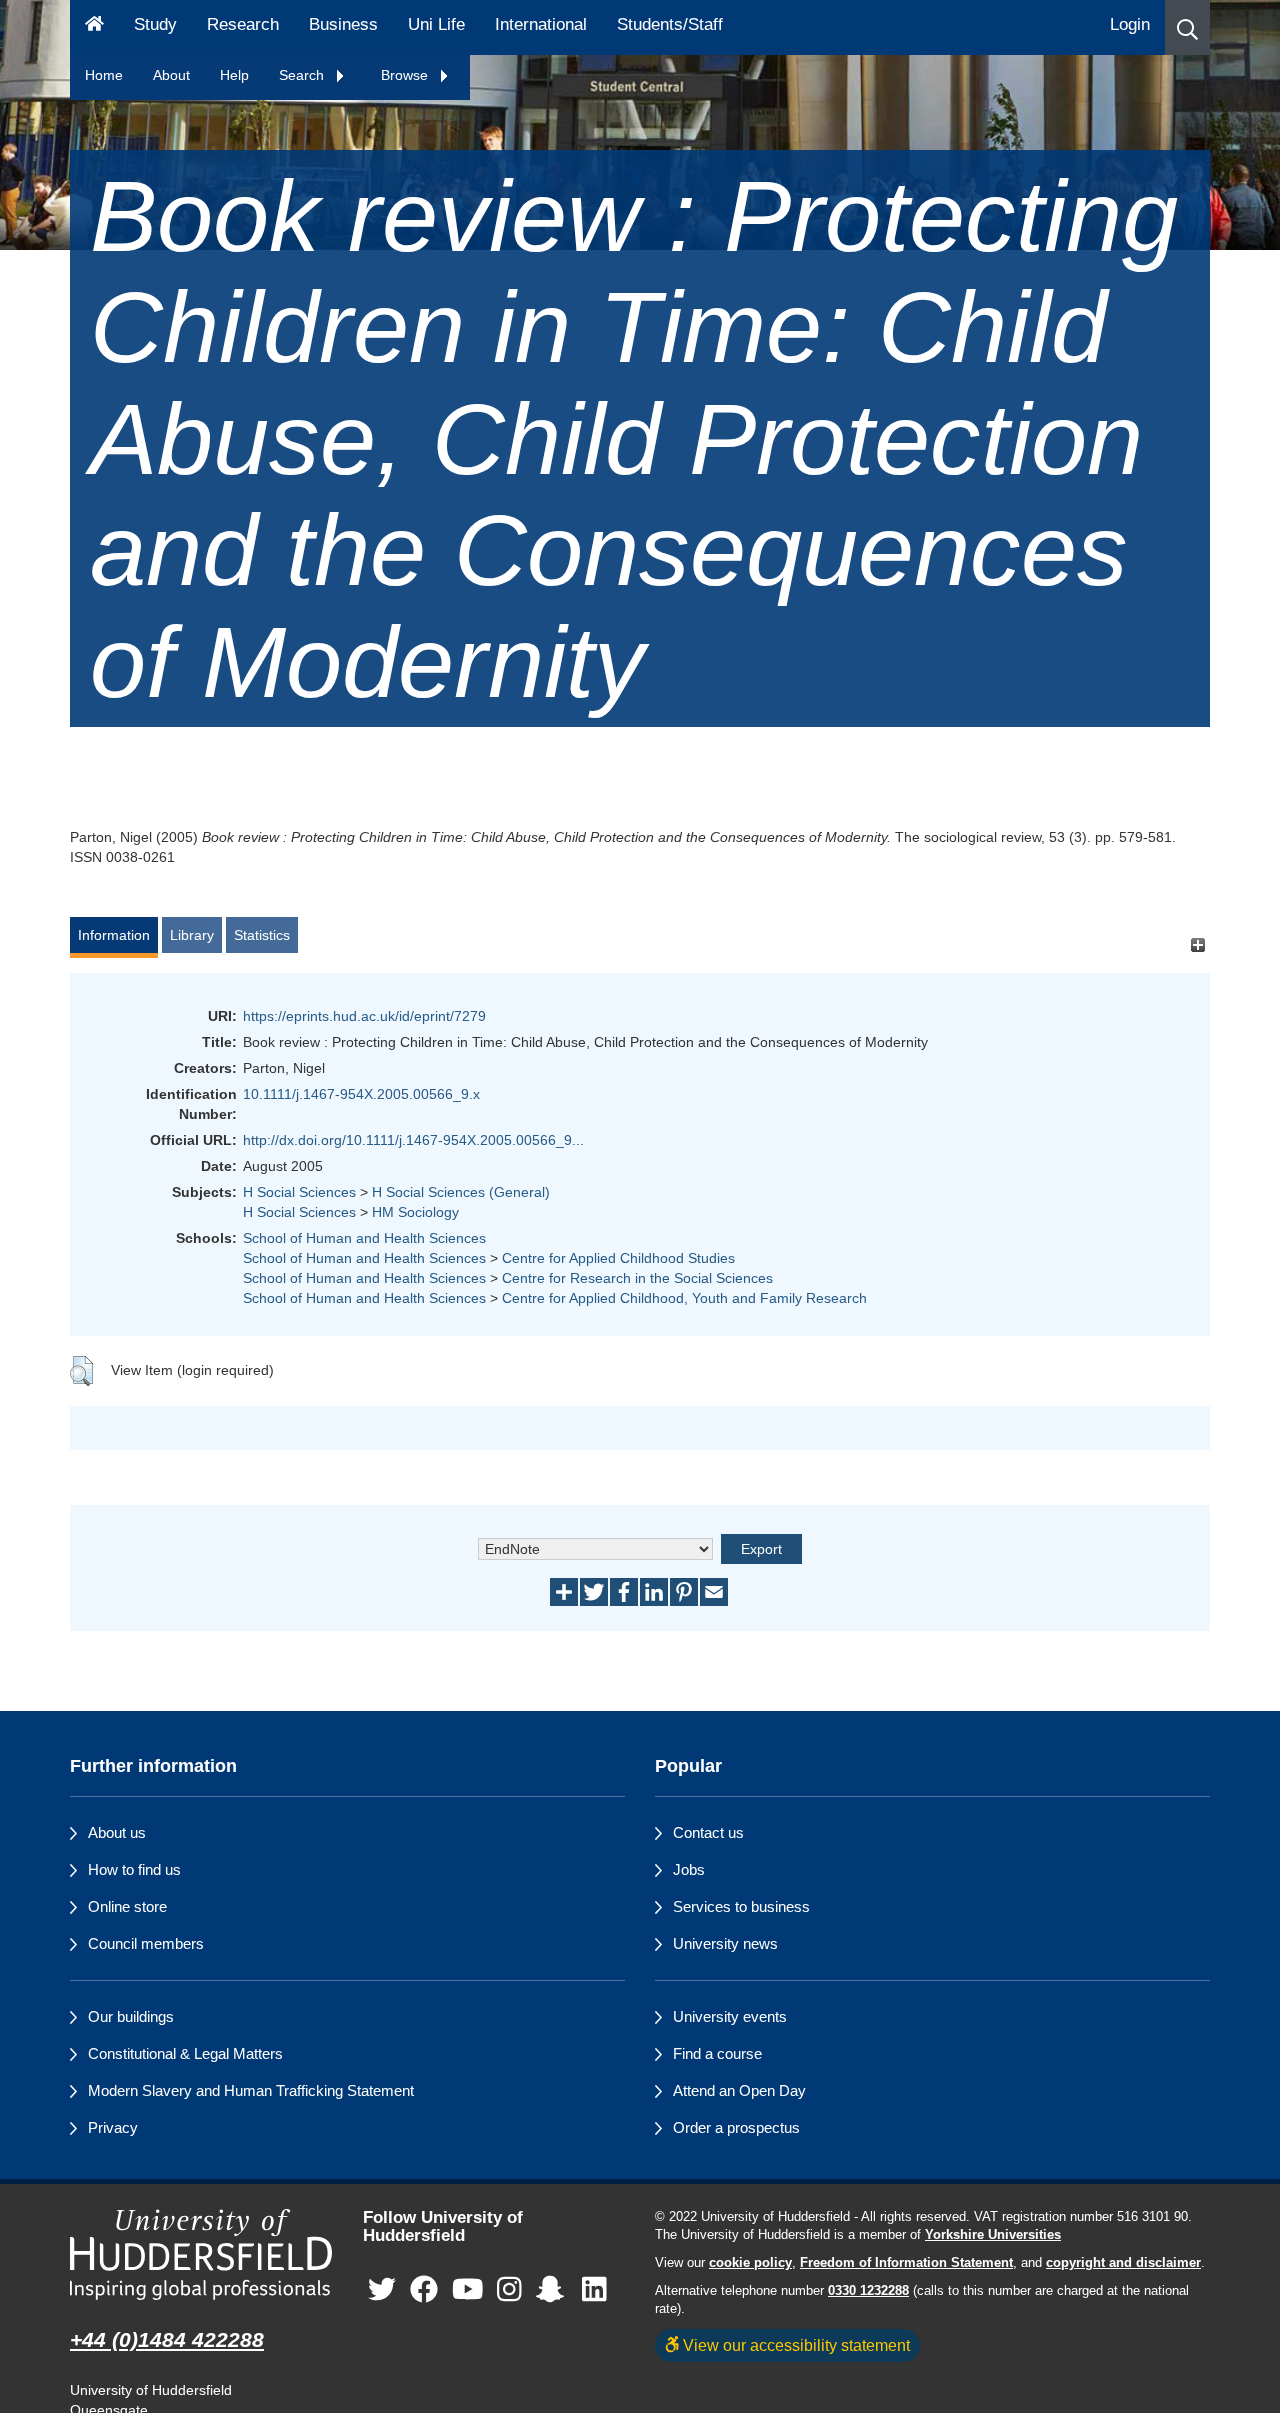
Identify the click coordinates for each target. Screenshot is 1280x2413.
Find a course (717, 2053)
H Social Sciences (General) (461, 1192)
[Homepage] (94, 27)
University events (730, 2016)
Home (104, 75)
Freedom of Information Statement (906, 2263)
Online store (127, 1906)
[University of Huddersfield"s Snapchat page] (554, 2290)
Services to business (741, 1906)
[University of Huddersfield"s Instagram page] (509, 2290)
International (541, 24)
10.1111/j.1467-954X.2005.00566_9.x (361, 1094)
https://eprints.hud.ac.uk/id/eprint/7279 (364, 1016)
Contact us (708, 1832)
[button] (1187, 27)
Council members (146, 1943)
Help (234, 75)
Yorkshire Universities (993, 2235)
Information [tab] (114, 935)
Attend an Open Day (739, 2090)
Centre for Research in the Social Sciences (637, 1278)
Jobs (689, 1869)
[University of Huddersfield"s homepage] (201, 2254)
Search (303, 75)
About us (117, 1832)
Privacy (113, 2127)
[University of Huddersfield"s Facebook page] (424, 2290)
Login (1130, 24)
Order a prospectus (736, 2127)
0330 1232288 (868, 2291)
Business (343, 24)
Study (155, 24)
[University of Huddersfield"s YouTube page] (468, 2290)
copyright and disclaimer (1123, 2263)
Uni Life (436, 24)
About (171, 75)
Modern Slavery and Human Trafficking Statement (251, 2090)
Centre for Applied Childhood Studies (618, 1258)
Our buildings (131, 2016)
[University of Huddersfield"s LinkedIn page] (594, 2290)
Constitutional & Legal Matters (185, 2053)
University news (725, 1943)
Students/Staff (670, 24)
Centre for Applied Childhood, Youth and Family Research (684, 1298)
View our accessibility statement (794, 2345)
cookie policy (750, 2263)
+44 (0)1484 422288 (167, 2339)
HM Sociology (415, 1212)
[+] (1197, 944)
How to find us (134, 1869)
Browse (406, 75)
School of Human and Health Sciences (364, 1238)
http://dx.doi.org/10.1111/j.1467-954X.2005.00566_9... (413, 1140)
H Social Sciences (299, 1192)
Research (243, 24)
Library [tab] (192, 935)
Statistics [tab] (262, 935)
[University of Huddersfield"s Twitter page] (382, 2290)
